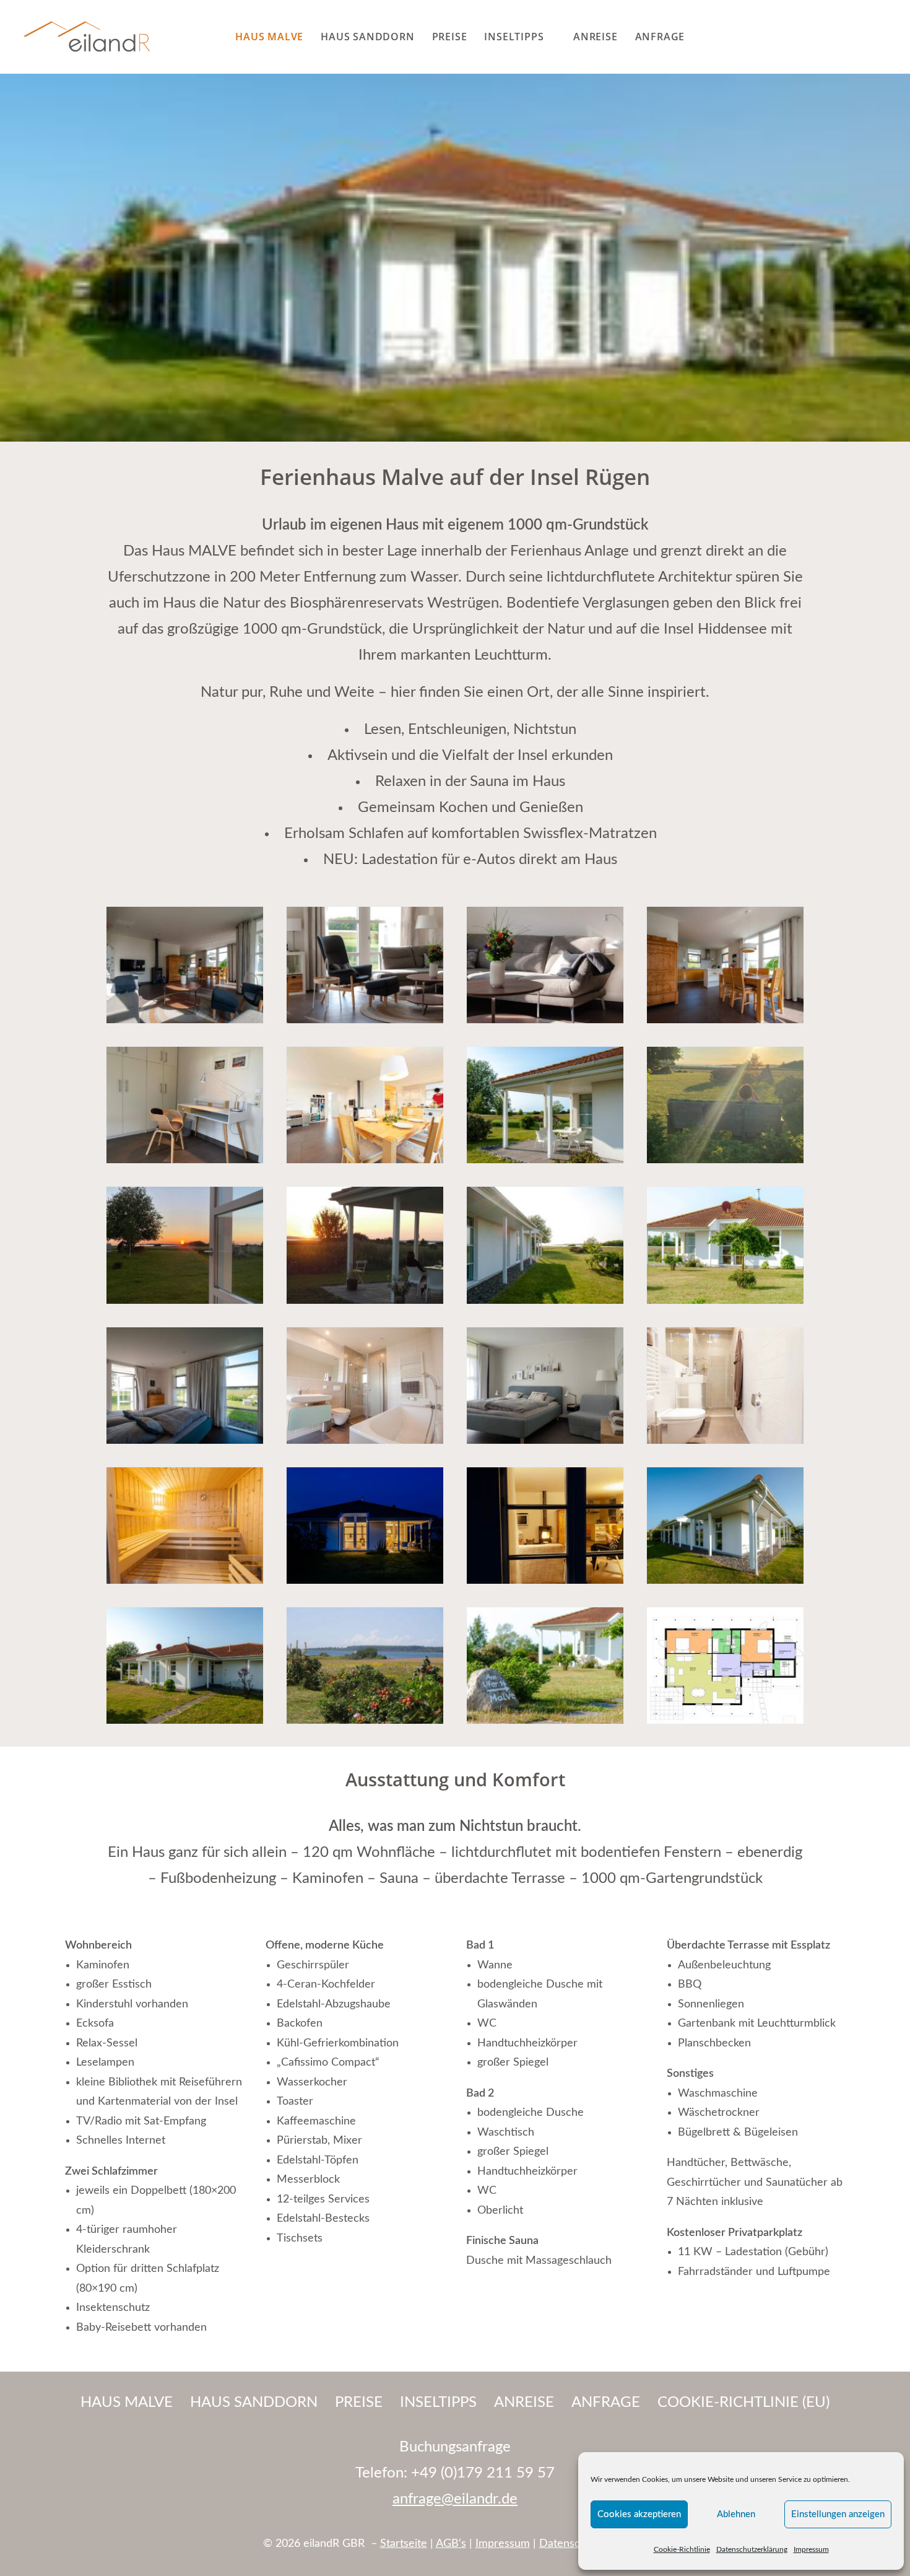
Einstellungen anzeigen (838, 2514)
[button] (884, 37)
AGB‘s (451, 2544)
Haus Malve (269, 37)
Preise (450, 37)
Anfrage (660, 37)
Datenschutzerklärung (752, 2549)
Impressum (811, 2549)
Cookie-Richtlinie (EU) (743, 2403)
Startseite (404, 2544)
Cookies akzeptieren (639, 2514)
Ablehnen (736, 2514)
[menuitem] (269, 37)
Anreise (596, 37)
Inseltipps (514, 37)
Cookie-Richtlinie (682, 2549)
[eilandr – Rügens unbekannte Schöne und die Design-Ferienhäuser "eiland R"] (87, 37)
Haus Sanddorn (367, 37)
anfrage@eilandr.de (455, 2499)
